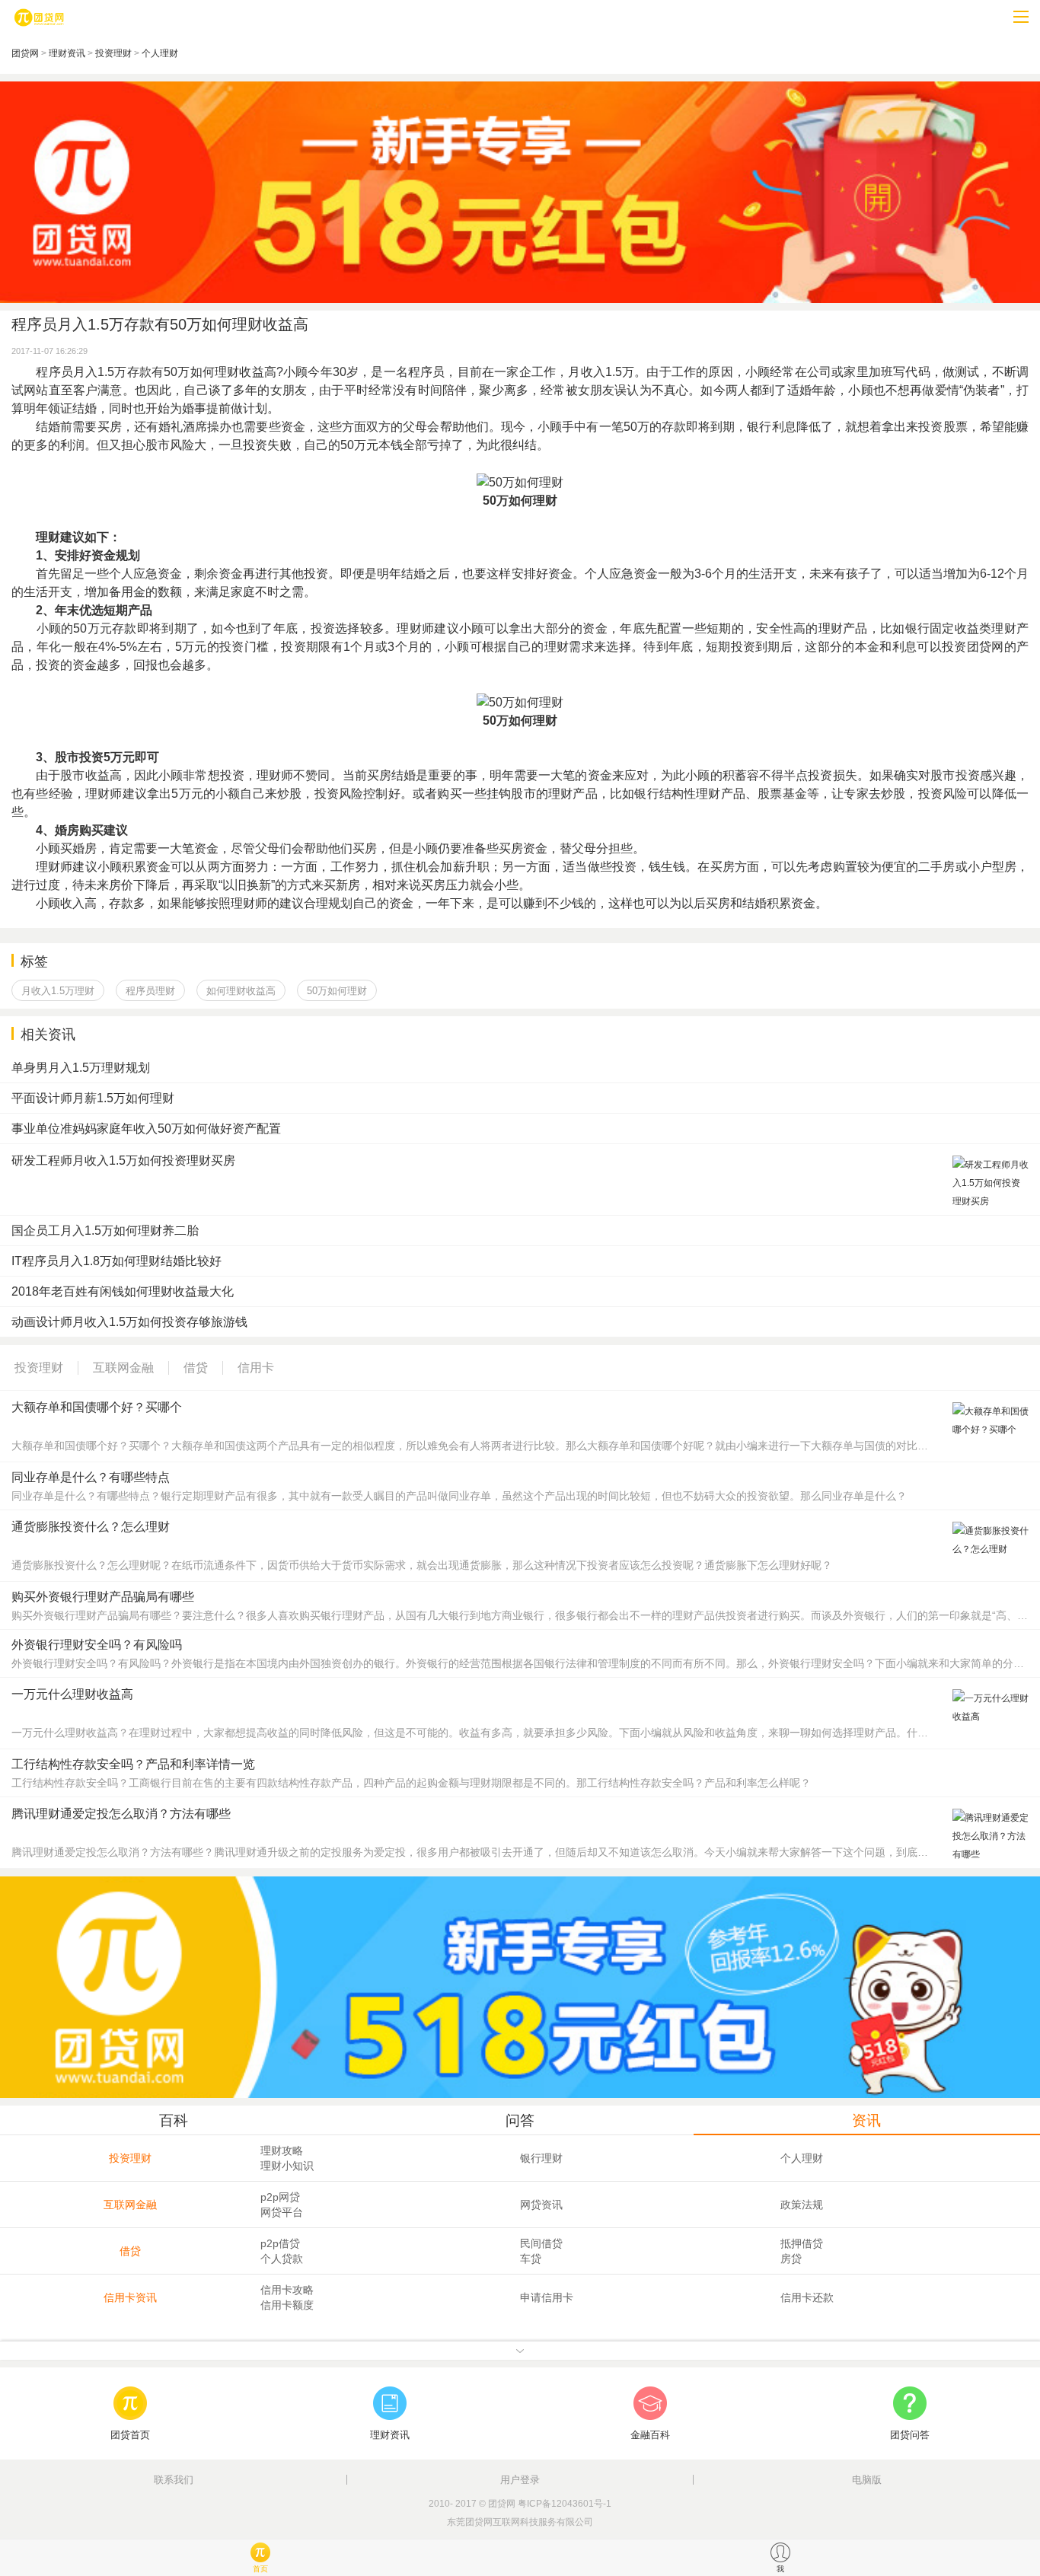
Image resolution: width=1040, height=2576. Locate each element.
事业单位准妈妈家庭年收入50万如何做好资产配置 (146, 1129)
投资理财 (113, 53)
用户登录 (520, 2480)
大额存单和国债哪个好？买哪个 (97, 1407)
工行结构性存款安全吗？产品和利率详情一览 (133, 1764)
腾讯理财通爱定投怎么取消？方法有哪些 (121, 1814)
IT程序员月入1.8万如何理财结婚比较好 (116, 1261)
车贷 (531, 2259)
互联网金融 (130, 2205)
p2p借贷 (280, 2243)
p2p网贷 (280, 2197)
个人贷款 (282, 2259)
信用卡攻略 (287, 2290)
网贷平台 (282, 2212)
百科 (174, 2120)
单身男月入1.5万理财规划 (81, 1068)
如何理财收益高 (241, 991)
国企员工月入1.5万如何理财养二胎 (105, 1231)
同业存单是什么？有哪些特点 (91, 1477)
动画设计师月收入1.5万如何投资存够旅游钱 (129, 1322)
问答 (520, 2120)
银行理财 (541, 2158)
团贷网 (25, 53)
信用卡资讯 (130, 2297)
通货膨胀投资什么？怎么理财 (91, 1527)
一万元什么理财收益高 (72, 1694)
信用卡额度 (287, 2305)
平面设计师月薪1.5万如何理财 (93, 1098)
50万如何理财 (337, 991)
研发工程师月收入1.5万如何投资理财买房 (123, 1160)
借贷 (130, 2251)
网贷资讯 (541, 2205)
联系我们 (174, 2480)
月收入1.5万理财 (58, 991)
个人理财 (160, 53)
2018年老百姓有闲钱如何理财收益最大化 (123, 1291)
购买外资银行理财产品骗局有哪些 (103, 1597)
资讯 (866, 2120)
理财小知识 (287, 2166)
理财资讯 (67, 53)
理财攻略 (282, 2150)
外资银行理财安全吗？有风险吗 (97, 1645)
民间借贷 (541, 2243)
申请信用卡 (547, 2297)
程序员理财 (150, 991)
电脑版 (867, 2480)
